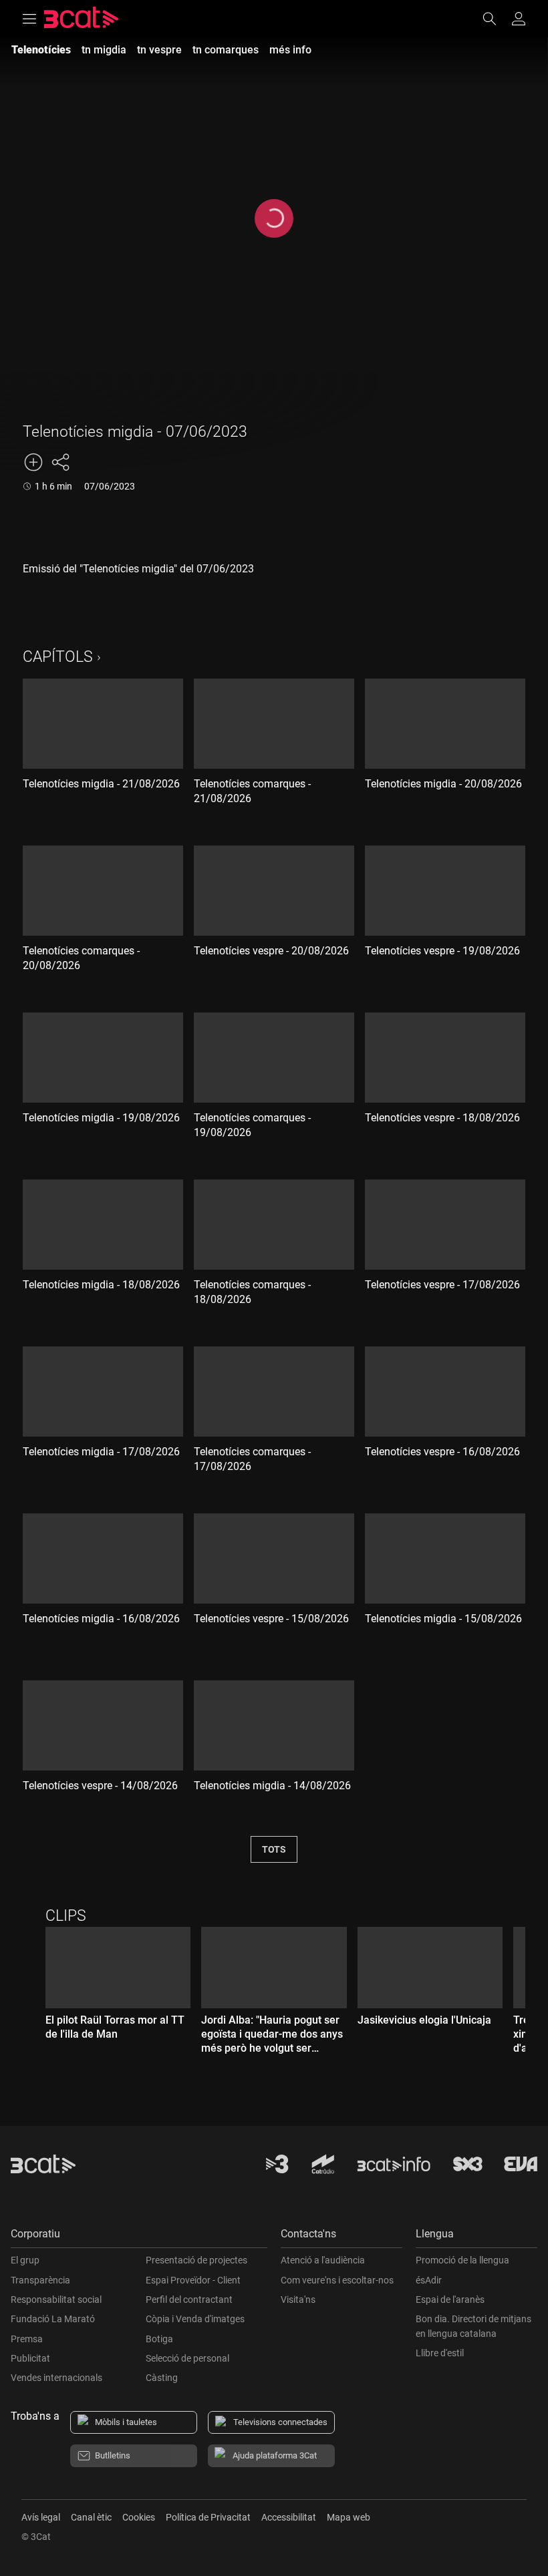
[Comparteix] (60, 462)
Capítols (58, 657)
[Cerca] (496, 19)
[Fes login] (519, 19)
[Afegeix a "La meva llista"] (33, 462)
